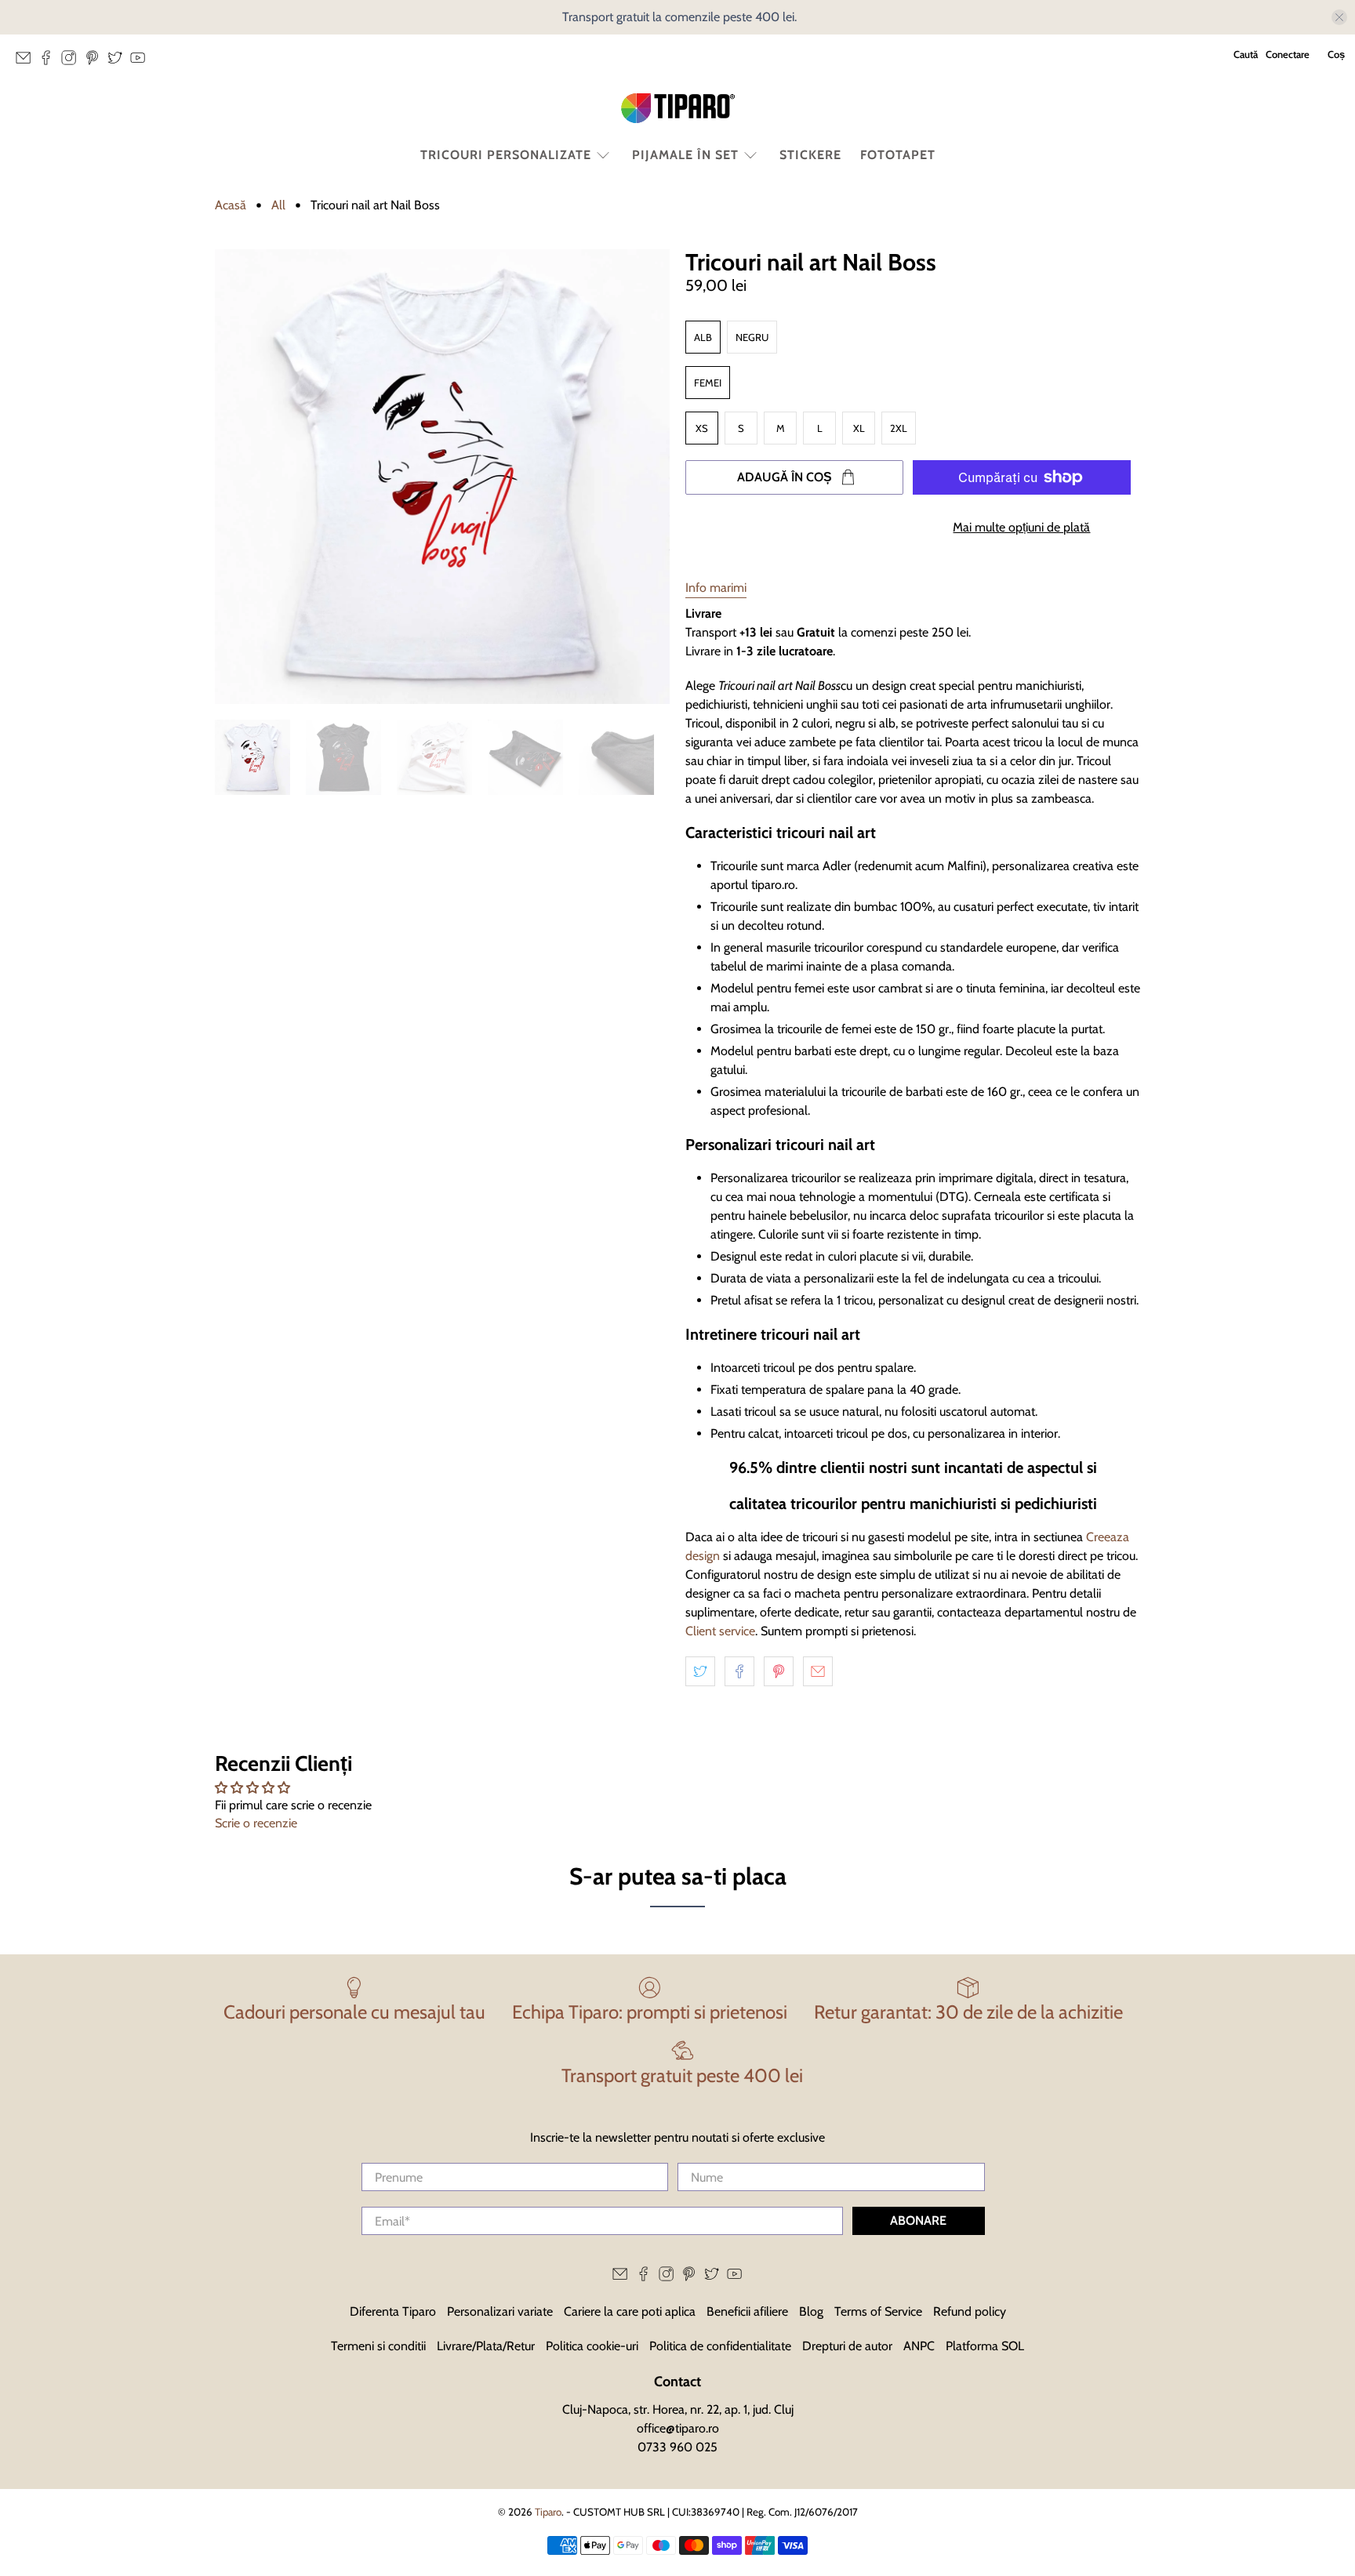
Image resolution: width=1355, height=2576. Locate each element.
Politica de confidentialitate (720, 2346)
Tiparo (548, 2512)
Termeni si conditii (378, 2346)
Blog (811, 2311)
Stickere (810, 155)
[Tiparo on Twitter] (119, 62)
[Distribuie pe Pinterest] (779, 1671)
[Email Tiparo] (27, 62)
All (278, 205)
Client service (720, 1631)
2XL (899, 428)
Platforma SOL (985, 2346)
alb (703, 337)
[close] (1339, 17)
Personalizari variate (500, 2311)
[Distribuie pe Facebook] (739, 1671)
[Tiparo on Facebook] (50, 62)
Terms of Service (878, 2311)
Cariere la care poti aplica (630, 2311)
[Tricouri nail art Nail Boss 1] (442, 477)
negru (752, 337)
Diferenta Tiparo (393, 2311)
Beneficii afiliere (747, 2311)
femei (708, 383)
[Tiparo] (677, 108)
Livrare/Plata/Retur (486, 2346)
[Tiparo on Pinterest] (96, 62)
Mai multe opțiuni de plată (1021, 527)
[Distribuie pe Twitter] (700, 1671)
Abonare (918, 2220)
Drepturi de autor (847, 2346)
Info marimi (716, 588)
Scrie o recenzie (256, 1823)
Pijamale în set (685, 155)
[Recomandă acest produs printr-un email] (818, 1671)
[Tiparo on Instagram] (73, 62)
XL (859, 428)
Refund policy (970, 2311)
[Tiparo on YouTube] (142, 62)
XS (702, 428)
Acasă (231, 205)
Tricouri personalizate (506, 155)
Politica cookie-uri (592, 2346)
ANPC (919, 2346)
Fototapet (898, 155)
